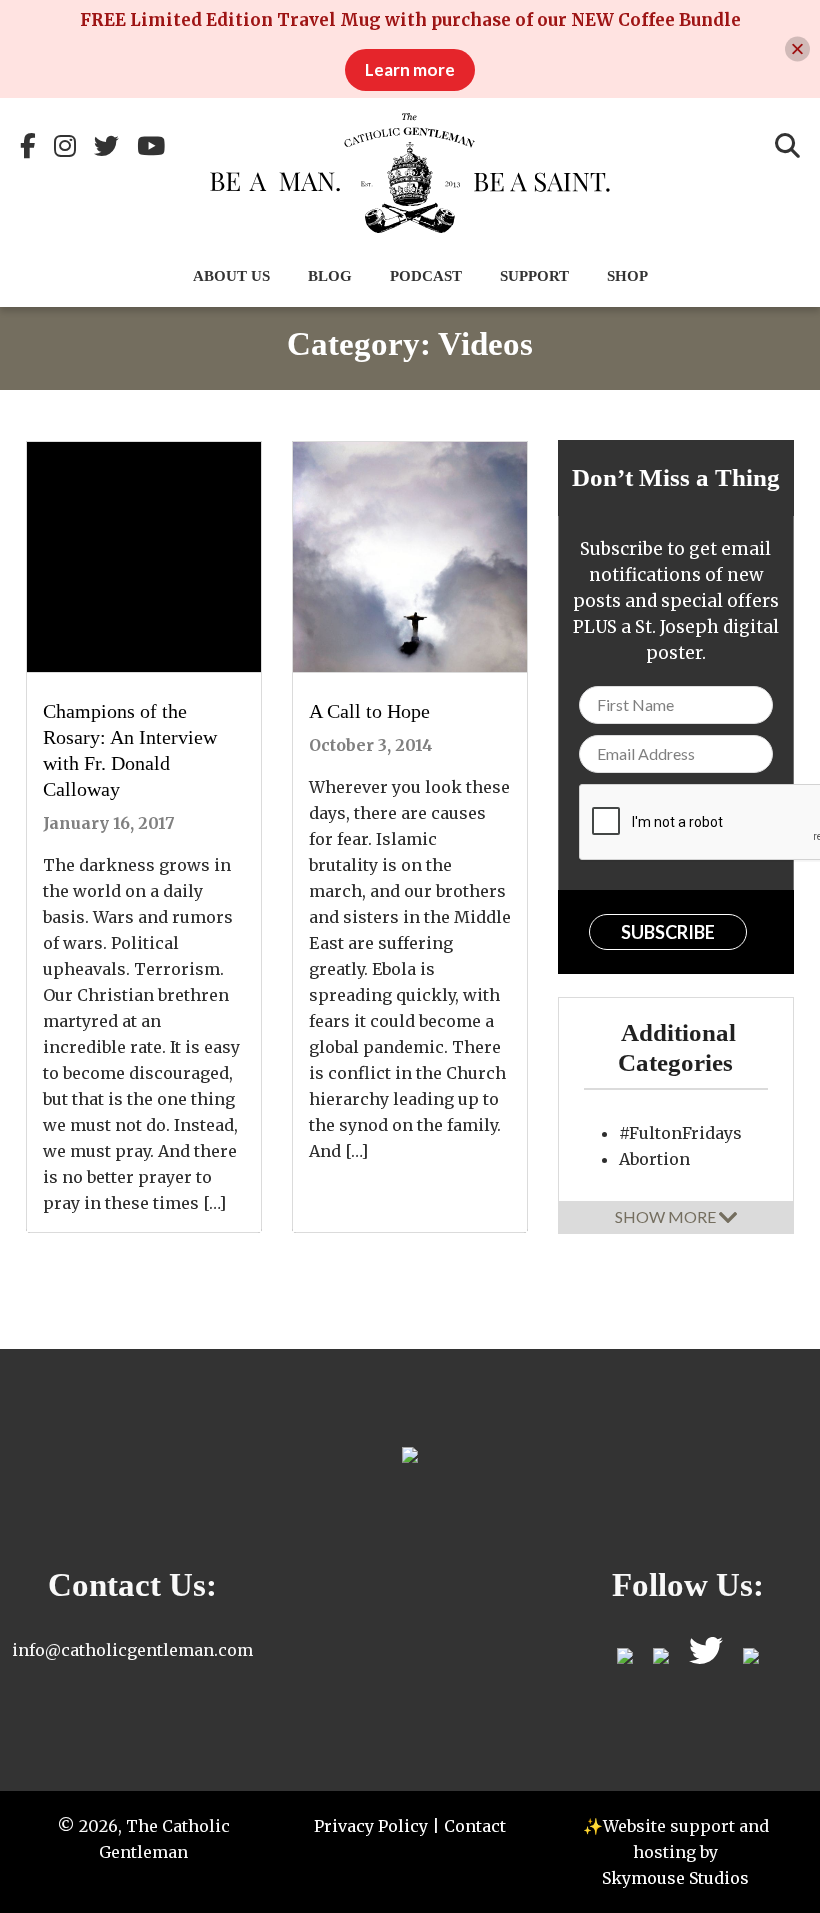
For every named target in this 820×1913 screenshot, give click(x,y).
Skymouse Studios (675, 1878)
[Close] (797, 49)
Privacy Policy (371, 1826)
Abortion (654, 1159)
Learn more (410, 69)
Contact (475, 1826)
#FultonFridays (680, 1133)
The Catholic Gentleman (410, 173)
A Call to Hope (369, 711)
